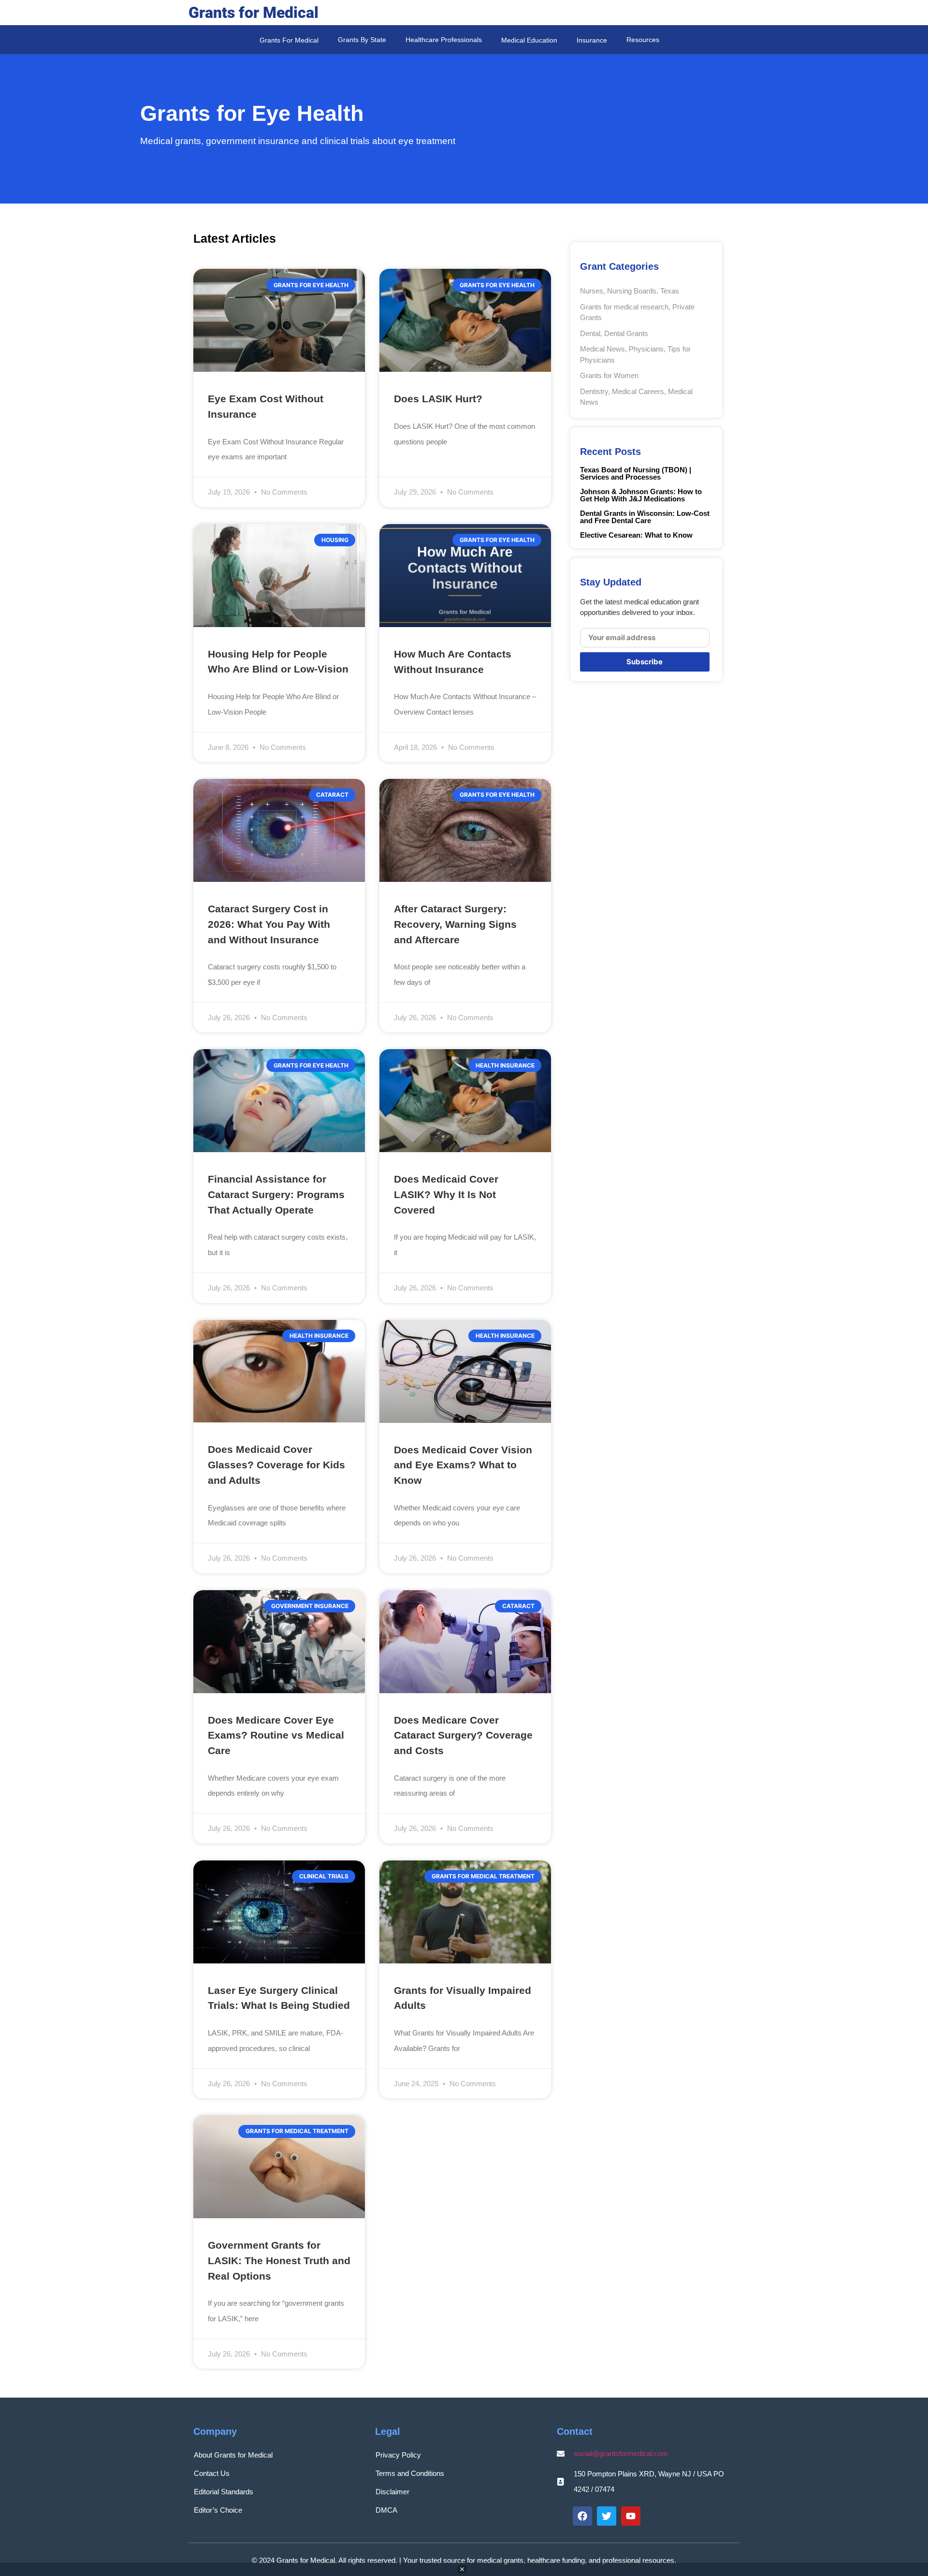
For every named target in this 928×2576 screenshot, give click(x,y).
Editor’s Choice (218, 2510)
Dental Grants (626, 333)
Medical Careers (638, 391)
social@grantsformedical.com (621, 2453)
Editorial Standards (224, 2492)
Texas (670, 291)
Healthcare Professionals (444, 40)
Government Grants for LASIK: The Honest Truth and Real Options (279, 2260)
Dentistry (594, 391)
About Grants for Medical (233, 2455)
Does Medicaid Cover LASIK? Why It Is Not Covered (446, 1194)
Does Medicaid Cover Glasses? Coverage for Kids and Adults (276, 1464)
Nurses (592, 291)
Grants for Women (609, 375)
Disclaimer (392, 2492)
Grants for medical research (624, 307)
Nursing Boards (632, 291)
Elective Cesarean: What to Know (636, 535)
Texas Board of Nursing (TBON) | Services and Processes (636, 473)
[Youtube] (631, 2516)
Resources (643, 40)
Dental (590, 333)
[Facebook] (582, 2516)
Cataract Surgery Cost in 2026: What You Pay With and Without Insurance (269, 924)
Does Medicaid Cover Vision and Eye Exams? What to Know (463, 1465)
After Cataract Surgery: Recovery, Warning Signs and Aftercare (455, 924)
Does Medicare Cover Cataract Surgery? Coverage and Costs (463, 1735)
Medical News (602, 349)
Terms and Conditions (410, 2473)
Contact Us (212, 2473)
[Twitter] (607, 2516)
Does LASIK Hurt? (438, 399)
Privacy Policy (398, 2455)
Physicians (646, 349)
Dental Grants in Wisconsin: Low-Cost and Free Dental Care (645, 517)
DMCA (386, 2510)
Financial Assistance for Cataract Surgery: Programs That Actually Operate (276, 1194)
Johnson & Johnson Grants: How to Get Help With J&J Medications (641, 495)
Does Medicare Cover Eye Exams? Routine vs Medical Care (276, 1735)
